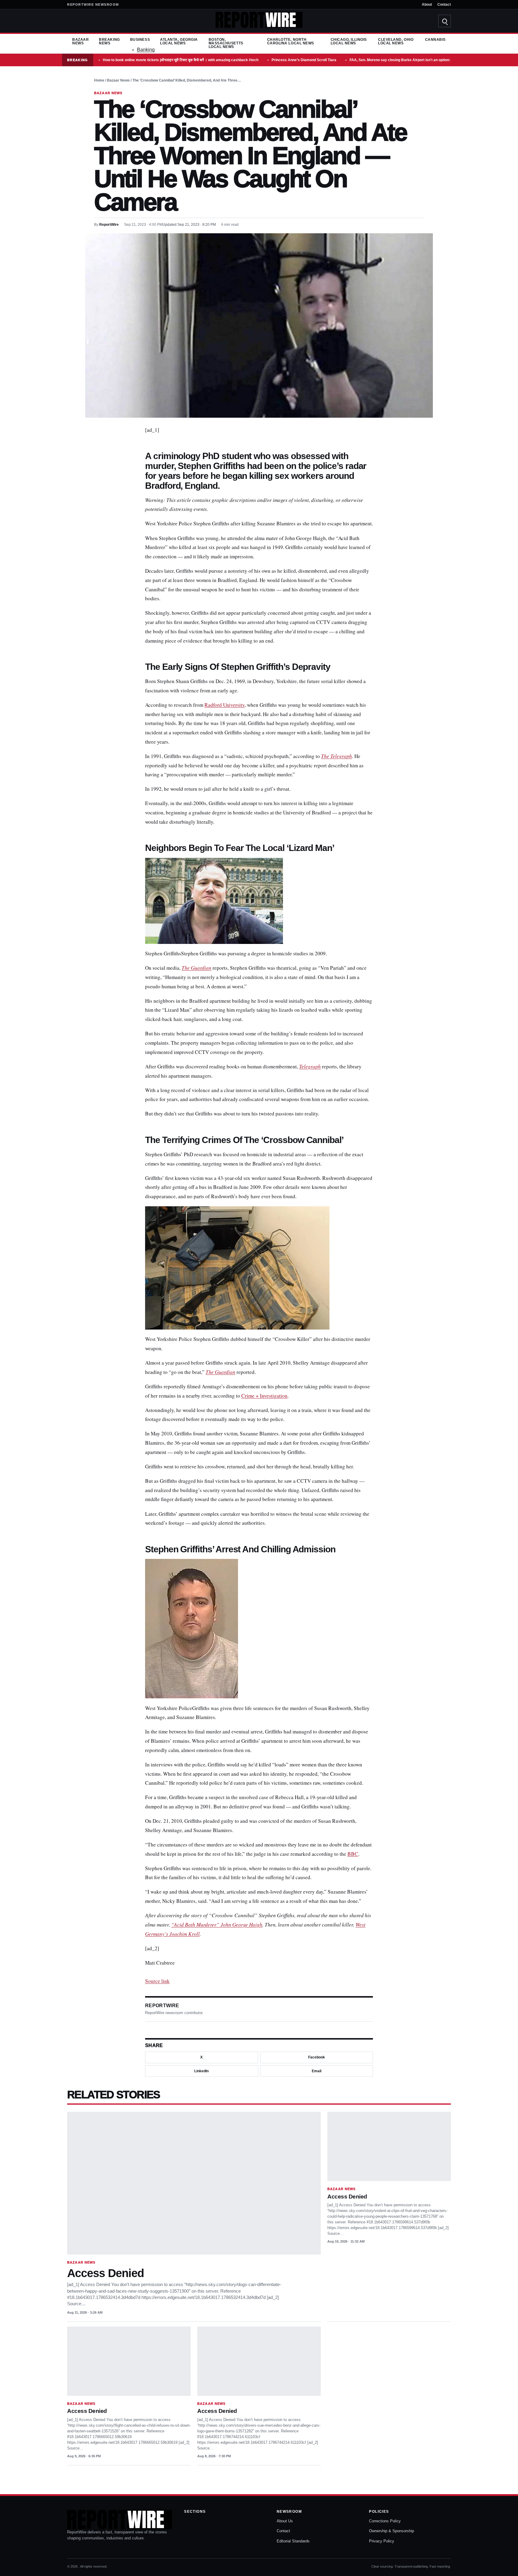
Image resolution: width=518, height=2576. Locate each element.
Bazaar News (80, 41)
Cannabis (435, 40)
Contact (444, 4)
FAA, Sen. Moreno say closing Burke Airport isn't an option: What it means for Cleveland (424, 60)
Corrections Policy (385, 2521)
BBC (353, 1854)
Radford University (225, 705)
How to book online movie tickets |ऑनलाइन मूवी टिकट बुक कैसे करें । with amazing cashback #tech (181, 60)
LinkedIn (201, 2071)
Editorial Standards (293, 2541)
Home (99, 80)
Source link (157, 1981)
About (427, 4)
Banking (146, 50)
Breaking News (109, 41)
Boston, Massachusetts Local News (226, 43)
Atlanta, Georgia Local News (179, 41)
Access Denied (106, 2273)
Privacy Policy (382, 2541)
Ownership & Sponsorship (391, 2531)
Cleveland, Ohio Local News (396, 41)
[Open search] (445, 21)
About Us (285, 2521)
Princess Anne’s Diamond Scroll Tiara (304, 60)
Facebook (317, 2057)
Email (317, 2071)
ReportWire (109, 225)
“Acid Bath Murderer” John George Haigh (217, 1925)
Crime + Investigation (264, 1396)
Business (140, 40)
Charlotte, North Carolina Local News (291, 41)
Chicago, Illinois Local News (349, 41)
